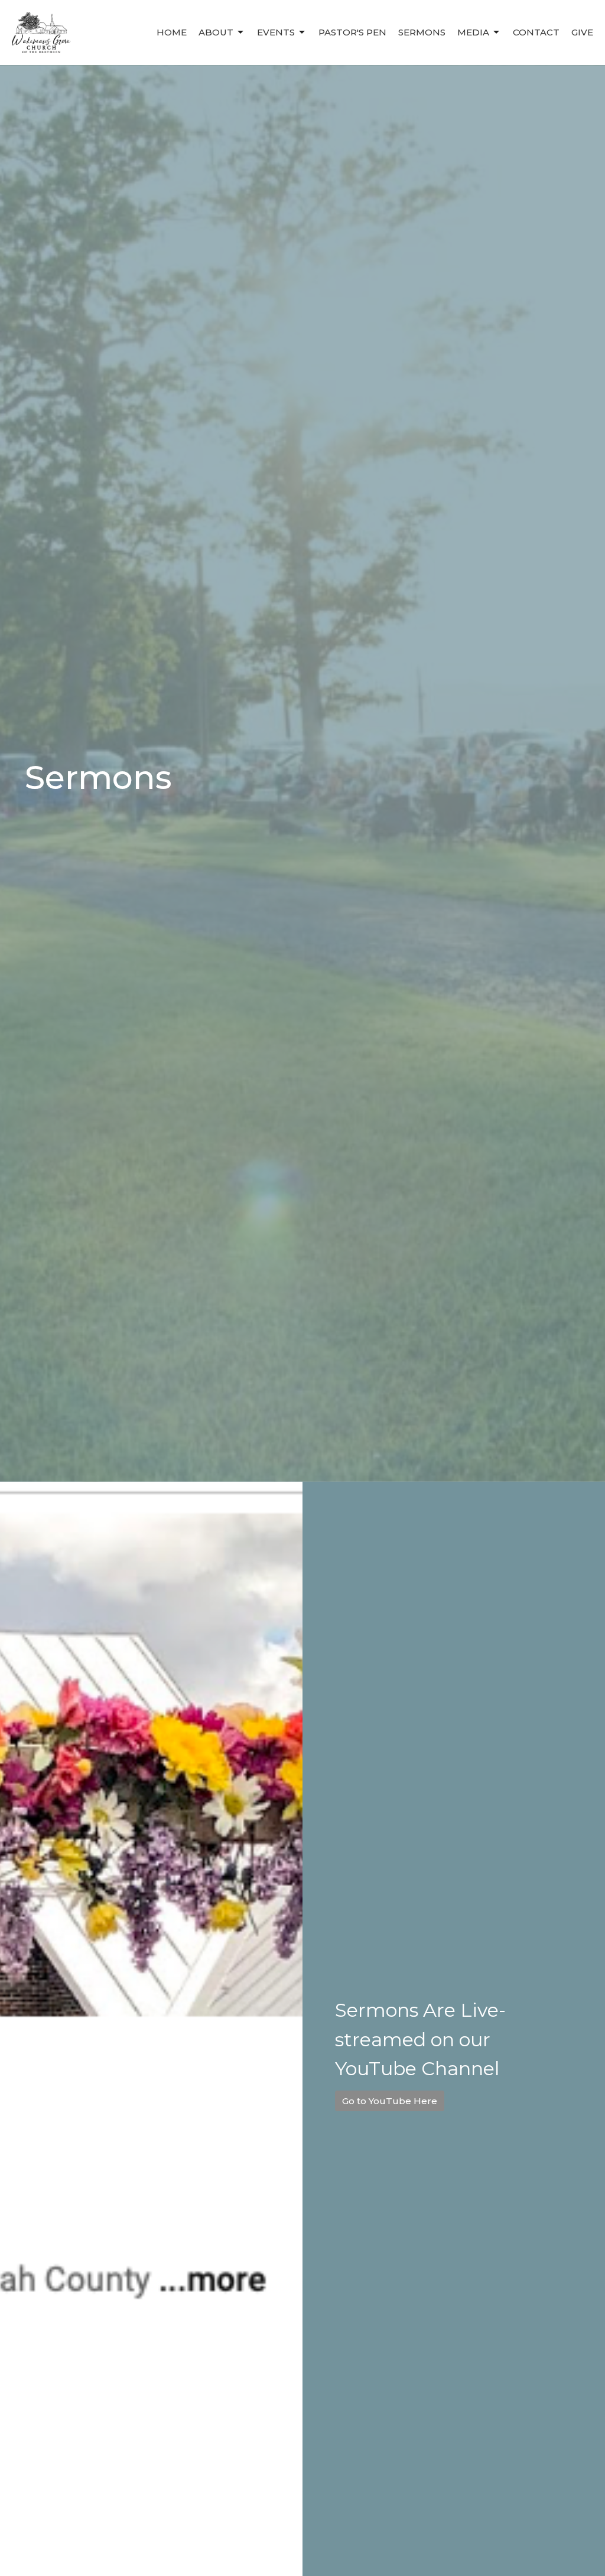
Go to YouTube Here (390, 2101)
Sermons (422, 32)
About (216, 32)
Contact (536, 32)
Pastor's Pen (352, 32)
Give (582, 32)
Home (172, 32)
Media (473, 32)
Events (276, 32)
